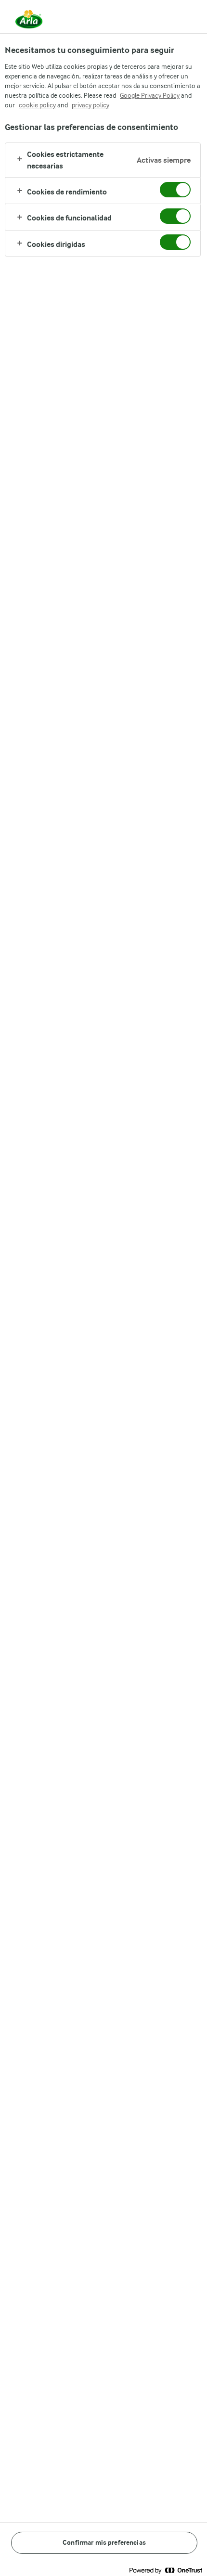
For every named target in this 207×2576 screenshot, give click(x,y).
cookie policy (37, 105)
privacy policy (91, 105)
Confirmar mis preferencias (104, 2543)
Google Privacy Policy (150, 95)
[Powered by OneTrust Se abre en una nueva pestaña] (166, 2570)
